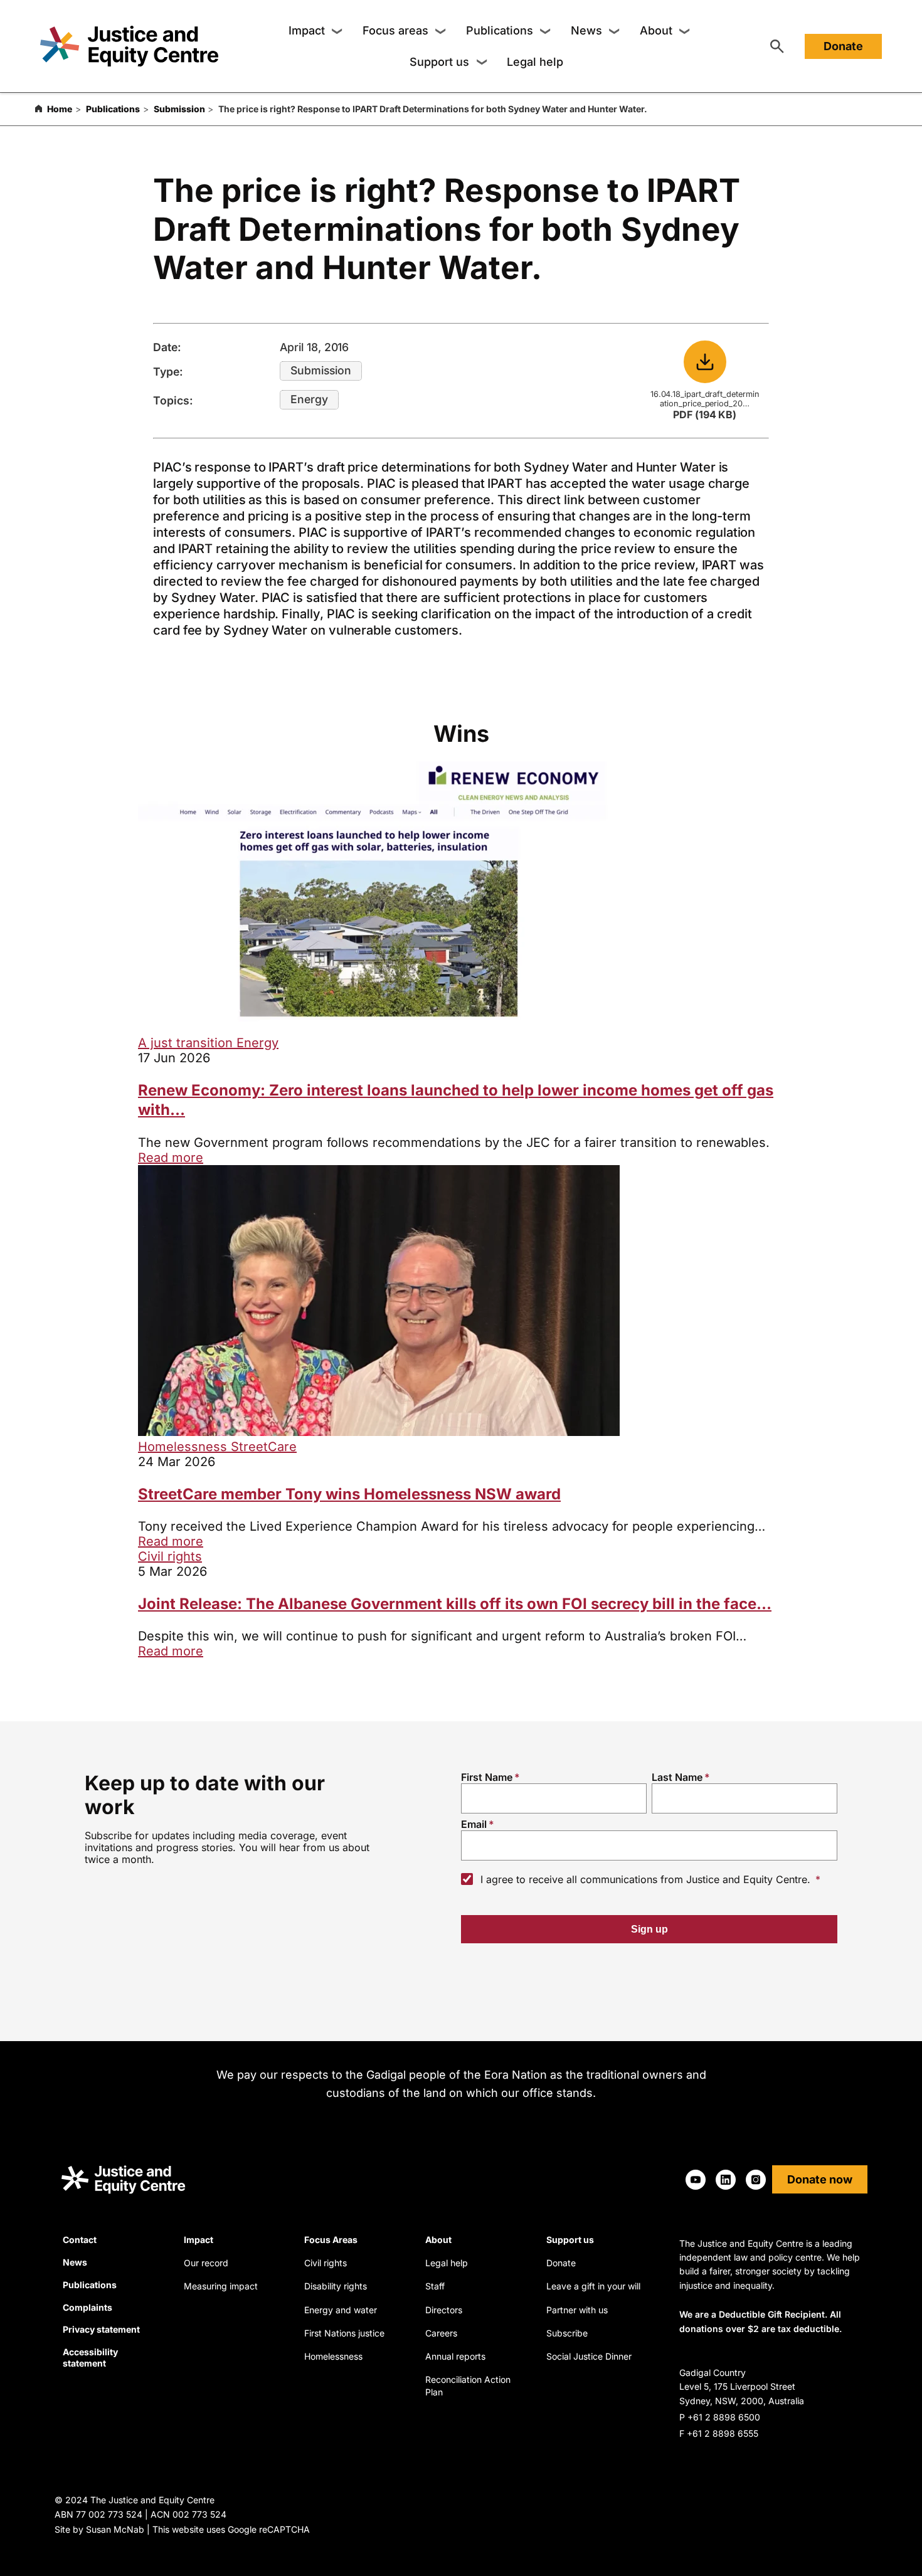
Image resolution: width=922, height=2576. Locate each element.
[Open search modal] (777, 46)
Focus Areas (331, 2240)
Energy (309, 399)
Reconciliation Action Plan (468, 2386)
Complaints (87, 2307)
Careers (441, 2333)
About (656, 30)
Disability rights (336, 2286)
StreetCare (264, 1447)
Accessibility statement (90, 2357)
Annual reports (455, 2356)
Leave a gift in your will (593, 2286)
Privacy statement (101, 2329)
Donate (843, 46)
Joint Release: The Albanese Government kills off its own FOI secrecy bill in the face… (455, 1604)
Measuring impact (221, 2286)
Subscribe (567, 2333)
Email (474, 1824)
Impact (307, 30)
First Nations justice (344, 2333)
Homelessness (184, 1447)
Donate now (820, 2179)
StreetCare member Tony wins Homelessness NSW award (349, 1494)
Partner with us (577, 2310)
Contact (80, 2240)
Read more (171, 1158)
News (586, 30)
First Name (487, 1777)
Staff (435, 2286)
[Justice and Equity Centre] (129, 46)
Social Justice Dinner (589, 2356)
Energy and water (341, 2310)
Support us (439, 62)
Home (60, 109)
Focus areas (395, 30)
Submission (179, 109)
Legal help (535, 62)
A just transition (187, 1043)
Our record (206, 2263)
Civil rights (170, 1556)
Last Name (677, 1777)
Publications (500, 30)
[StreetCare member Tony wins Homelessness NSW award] (379, 1432)
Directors (444, 2310)
